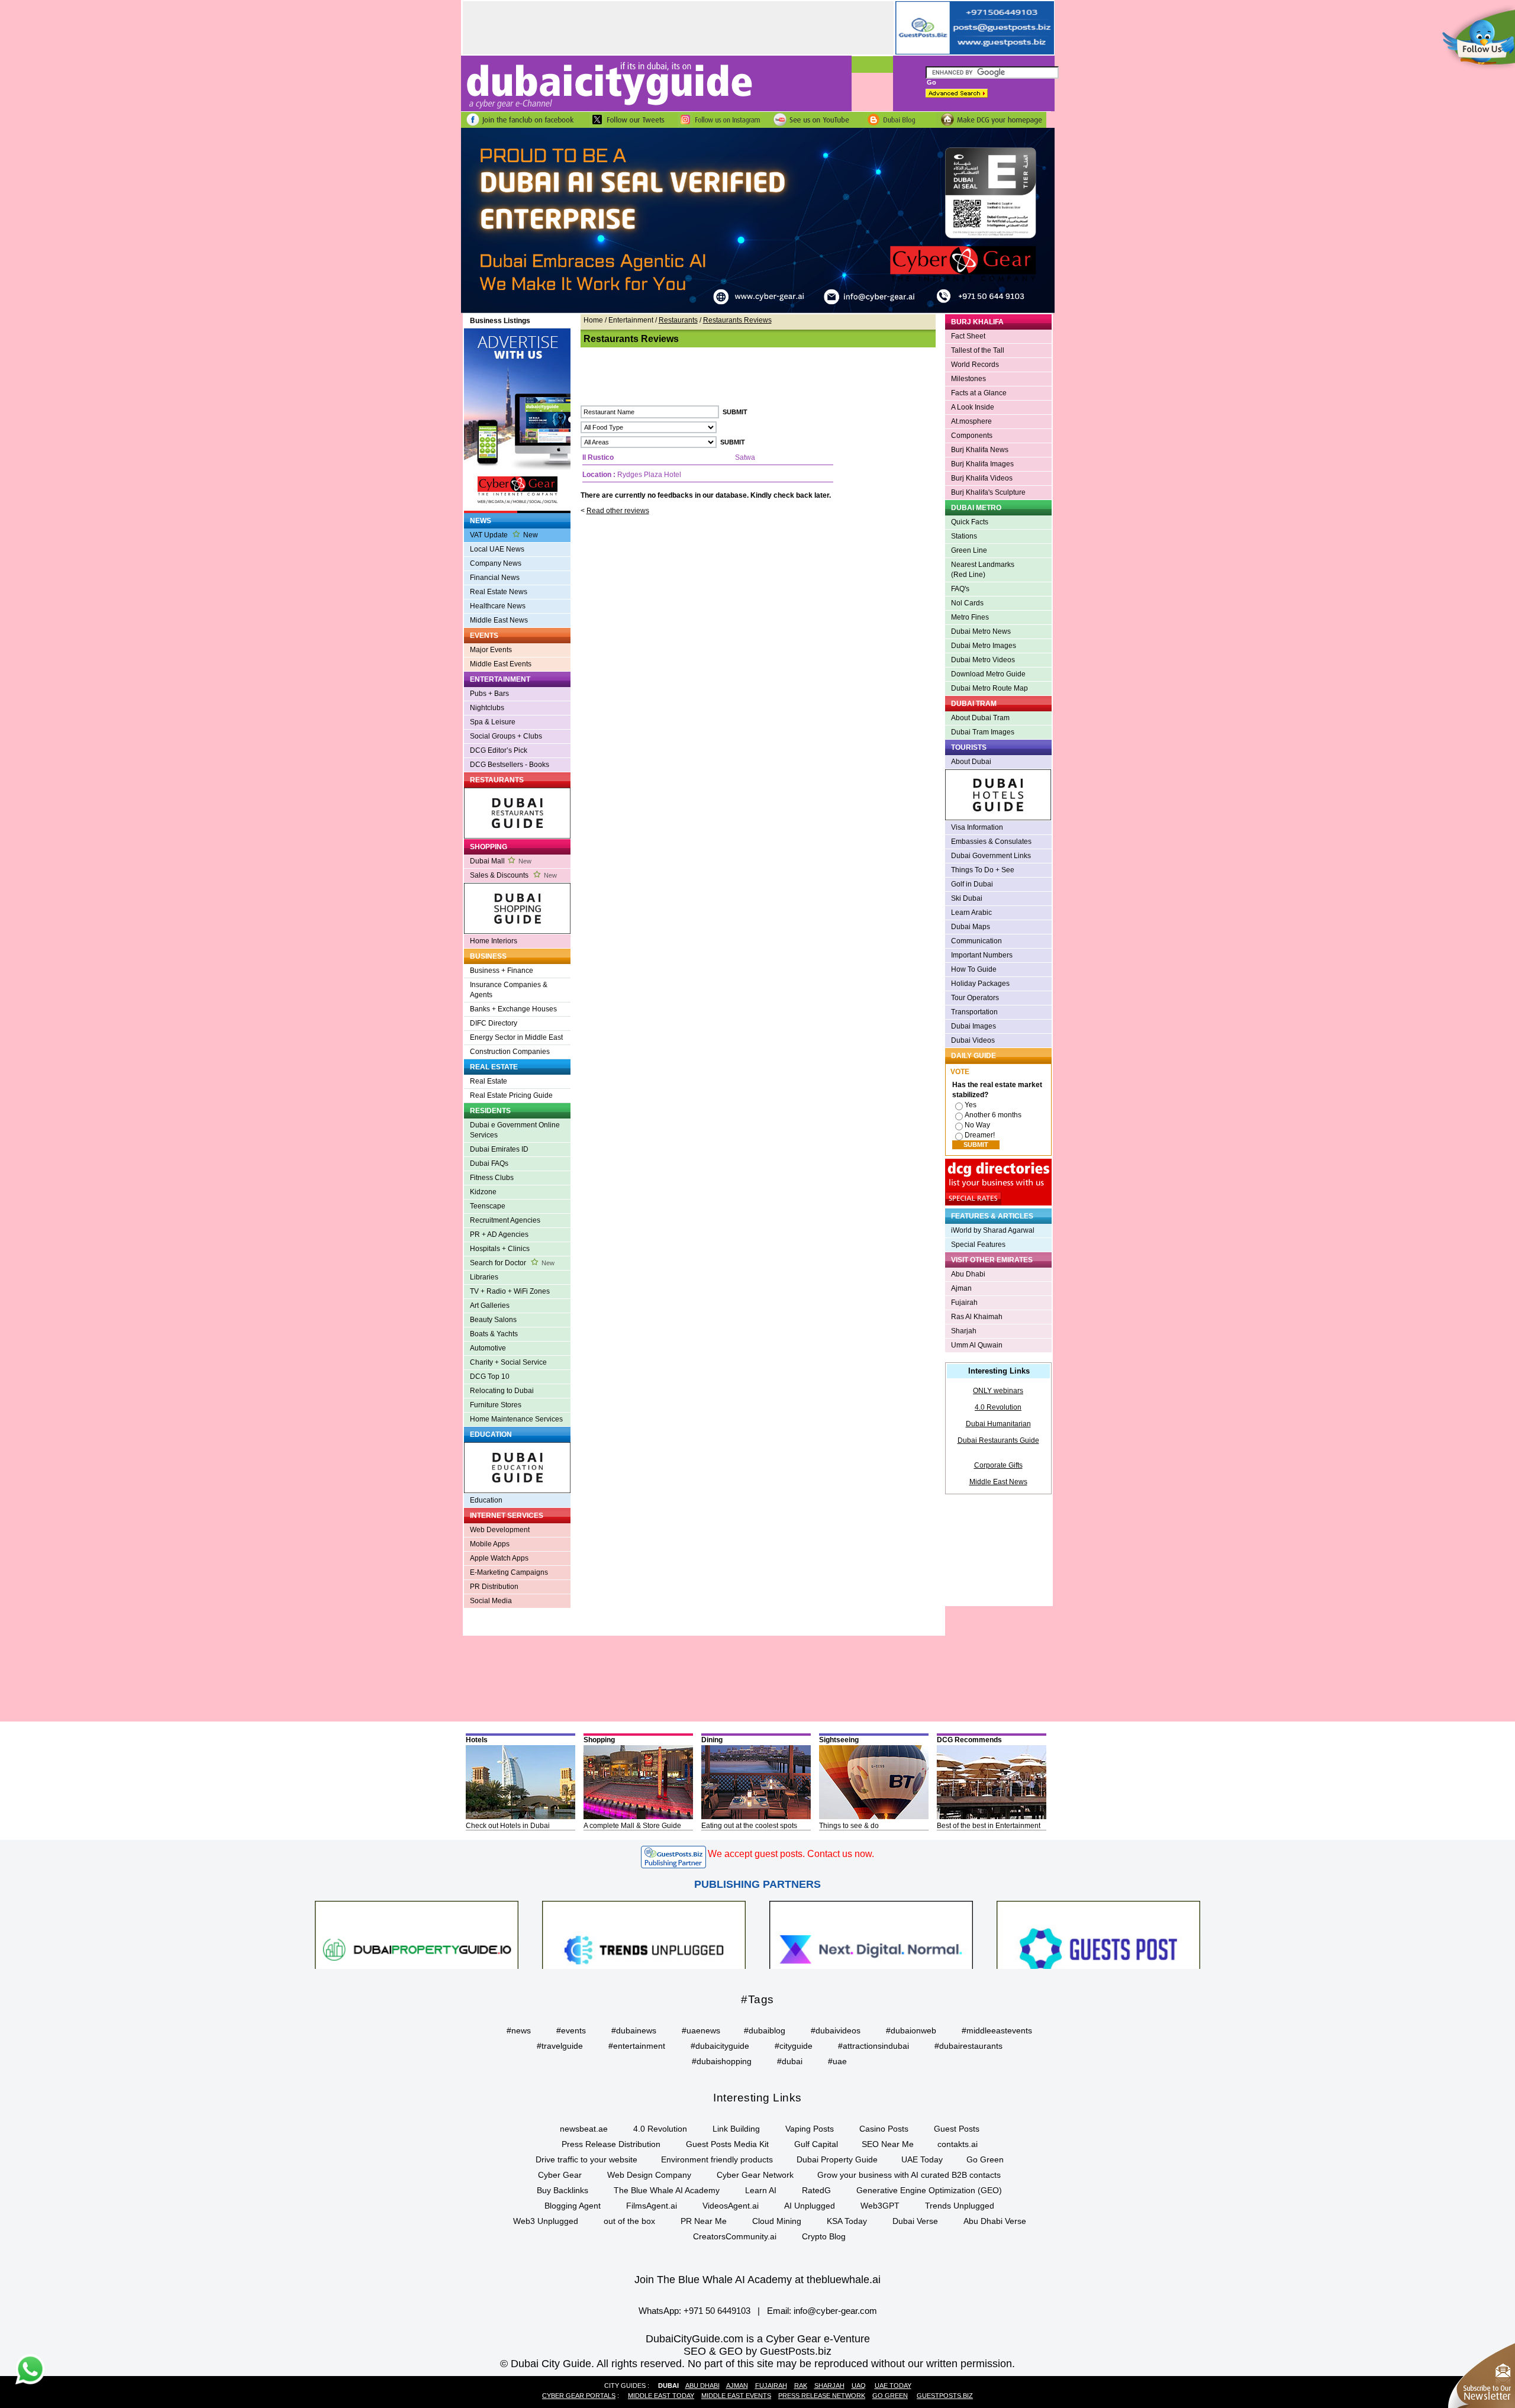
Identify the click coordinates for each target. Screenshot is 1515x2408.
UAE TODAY (893, 2386)
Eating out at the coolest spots (749, 1826)
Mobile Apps (490, 1544)
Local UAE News (497, 549)
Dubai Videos (973, 1040)
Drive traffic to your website (586, 2159)
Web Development (500, 1530)
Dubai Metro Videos (983, 660)
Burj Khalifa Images (982, 464)
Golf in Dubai (972, 884)
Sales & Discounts (513, 875)
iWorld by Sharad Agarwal (993, 1230)
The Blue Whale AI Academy (667, 2190)
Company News (496, 563)
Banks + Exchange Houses (513, 1009)
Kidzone (483, 1192)
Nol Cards (967, 603)
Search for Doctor (512, 1263)
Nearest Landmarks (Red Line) (983, 570)
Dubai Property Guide (837, 2159)
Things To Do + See (983, 870)
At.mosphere (971, 421)
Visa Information (977, 827)
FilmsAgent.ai (652, 2206)
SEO (695, 2351)
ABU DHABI (702, 2386)
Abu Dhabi (968, 1274)
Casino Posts (884, 2129)
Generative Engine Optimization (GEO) (929, 2190)
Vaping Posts (810, 2129)
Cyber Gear (560, 2175)
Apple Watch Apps (499, 1558)
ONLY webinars (998, 1391)
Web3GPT (880, 2206)
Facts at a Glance (979, 393)
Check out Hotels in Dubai (508, 1826)
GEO (731, 2351)
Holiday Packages (980, 984)
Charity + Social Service (508, 1362)
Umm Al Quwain (977, 1345)
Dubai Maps (971, 927)
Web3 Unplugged (546, 2221)
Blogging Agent (573, 2206)
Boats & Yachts (494, 1334)
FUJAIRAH (771, 2386)
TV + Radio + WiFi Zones (510, 1291)
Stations (964, 536)
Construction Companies (510, 1052)
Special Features (978, 1245)
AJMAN (737, 2386)
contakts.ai (958, 2144)
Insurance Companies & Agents (509, 990)
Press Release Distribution (611, 2144)
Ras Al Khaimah (977, 1317)
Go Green (985, 2159)
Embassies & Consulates (991, 842)
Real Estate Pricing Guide (511, 1095)
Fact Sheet (968, 336)
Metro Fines (970, 617)
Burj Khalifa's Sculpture (988, 492)
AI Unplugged (810, 2206)
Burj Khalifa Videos (982, 478)
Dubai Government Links (991, 856)
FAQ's (960, 589)
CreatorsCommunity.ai (735, 2236)
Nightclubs (487, 708)
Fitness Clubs (492, 1178)
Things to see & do (849, 1826)
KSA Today (847, 2221)
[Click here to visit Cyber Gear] (758, 311)
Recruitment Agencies (505, 1220)
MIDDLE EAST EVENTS (736, 2396)
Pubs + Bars (489, 694)
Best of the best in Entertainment (989, 1826)
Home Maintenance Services (516, 1419)
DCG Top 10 (490, 1377)
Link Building (736, 2129)
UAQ (859, 2386)
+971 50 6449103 (717, 2311)
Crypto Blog (824, 2236)
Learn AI (761, 2190)
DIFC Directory (494, 1023)
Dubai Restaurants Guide (998, 1440)
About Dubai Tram (980, 718)
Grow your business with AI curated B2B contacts (909, 2175)
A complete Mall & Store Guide (632, 1826)
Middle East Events (501, 664)
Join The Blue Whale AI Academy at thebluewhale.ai (757, 2280)
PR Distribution (494, 1587)
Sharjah (964, 1331)
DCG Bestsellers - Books (510, 765)
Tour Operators (975, 998)
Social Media (491, 1601)
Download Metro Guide (988, 674)
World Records (975, 365)
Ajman (961, 1288)
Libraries (484, 1277)
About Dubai (971, 762)
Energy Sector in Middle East (516, 1037)
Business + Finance (502, 971)
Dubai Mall (501, 861)
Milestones (968, 379)
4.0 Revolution (998, 1407)
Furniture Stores (496, 1405)
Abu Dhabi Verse (995, 2221)
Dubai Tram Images (983, 732)
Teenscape (488, 1206)
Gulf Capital (816, 2144)
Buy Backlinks (563, 2190)
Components (972, 436)
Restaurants (678, 320)
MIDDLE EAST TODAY (661, 2396)
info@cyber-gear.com (835, 2311)
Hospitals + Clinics (500, 1249)
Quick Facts (970, 522)
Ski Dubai (967, 898)
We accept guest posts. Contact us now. (791, 1854)
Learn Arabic (971, 913)
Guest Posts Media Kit (727, 2144)
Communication (976, 941)
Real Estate (489, 1081)
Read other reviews (618, 511)
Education (486, 1500)
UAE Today (922, 2159)
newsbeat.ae (584, 2129)
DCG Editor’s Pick (499, 750)
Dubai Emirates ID (499, 1149)
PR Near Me (704, 2221)
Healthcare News (498, 606)
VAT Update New (504, 535)
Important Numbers (982, 955)
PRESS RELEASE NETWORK (822, 2396)
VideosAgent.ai (731, 2206)
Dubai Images (974, 1026)
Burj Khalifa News (980, 450)
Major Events (491, 650)
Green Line (969, 550)
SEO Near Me (888, 2144)
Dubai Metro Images (984, 646)
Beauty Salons (493, 1320)
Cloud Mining (777, 2221)
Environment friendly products (717, 2159)
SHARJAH (829, 2386)
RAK (801, 2386)
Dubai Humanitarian (998, 1424)
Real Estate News (499, 592)
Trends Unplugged (960, 2206)
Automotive (488, 1348)
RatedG (816, 2190)
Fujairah (964, 1303)
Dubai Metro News (981, 631)
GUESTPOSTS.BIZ (945, 2396)
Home (593, 320)
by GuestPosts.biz (789, 2351)
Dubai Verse (915, 2221)
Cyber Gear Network (755, 2175)
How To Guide (974, 969)
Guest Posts (957, 2129)
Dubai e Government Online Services (515, 1130)
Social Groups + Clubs (506, 736)
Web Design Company (649, 2175)
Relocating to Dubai (502, 1391)
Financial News (495, 578)
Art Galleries (490, 1305)
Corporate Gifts (998, 1465)
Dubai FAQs (489, 1163)
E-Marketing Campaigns (509, 1572)
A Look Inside (973, 407)
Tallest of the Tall (978, 350)
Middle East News (499, 620)
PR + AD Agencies (499, 1234)
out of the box (629, 2221)
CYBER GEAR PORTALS (579, 2396)
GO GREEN (890, 2396)
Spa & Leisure (493, 722)
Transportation (974, 1012)
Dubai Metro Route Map (989, 688)
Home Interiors (494, 941)
